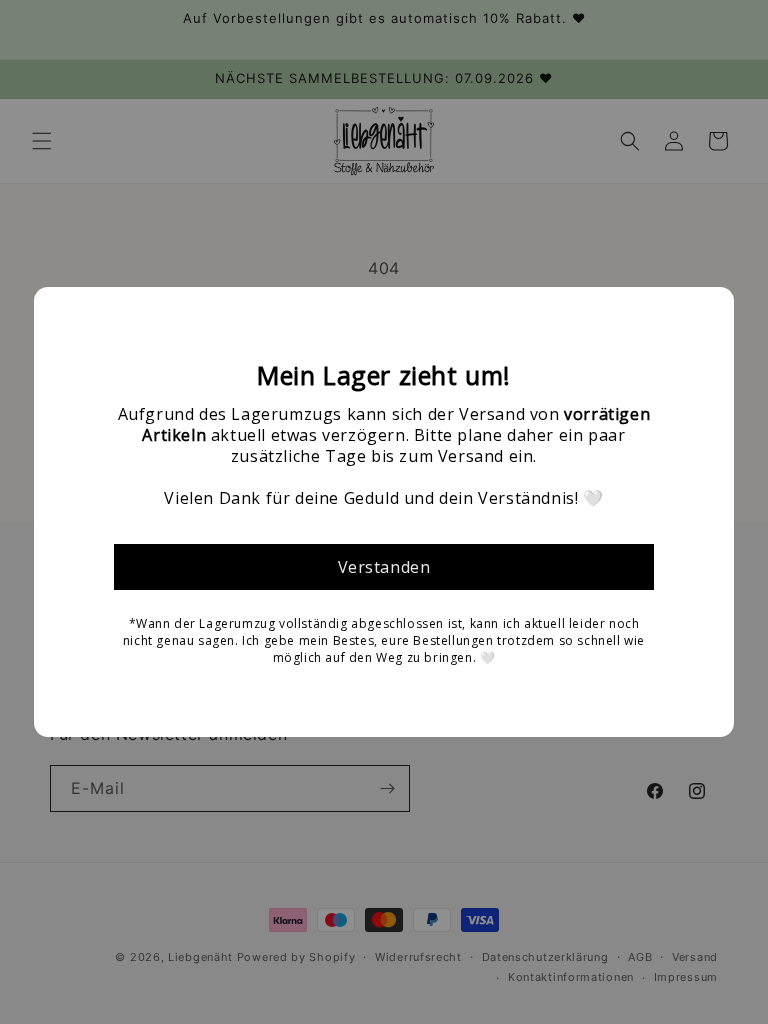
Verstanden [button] (384, 567)
